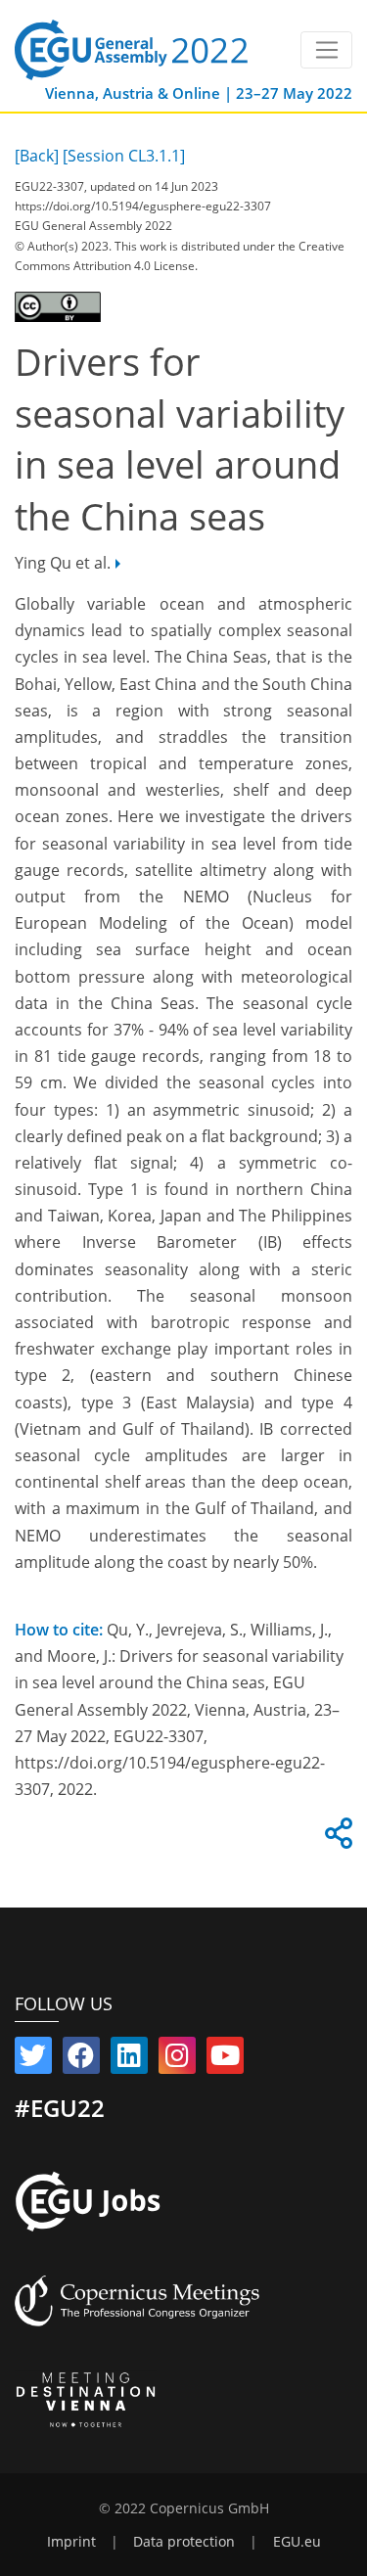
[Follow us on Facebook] (81, 2059)
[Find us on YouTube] (225, 2059)
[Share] (336, 1839)
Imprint (71, 2542)
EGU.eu (297, 2542)
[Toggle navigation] (326, 50)
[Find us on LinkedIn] (129, 2059)
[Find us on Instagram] (177, 2059)
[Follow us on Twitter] (33, 2059)
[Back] (37, 156)
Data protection (184, 2542)
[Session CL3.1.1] (124, 156)
